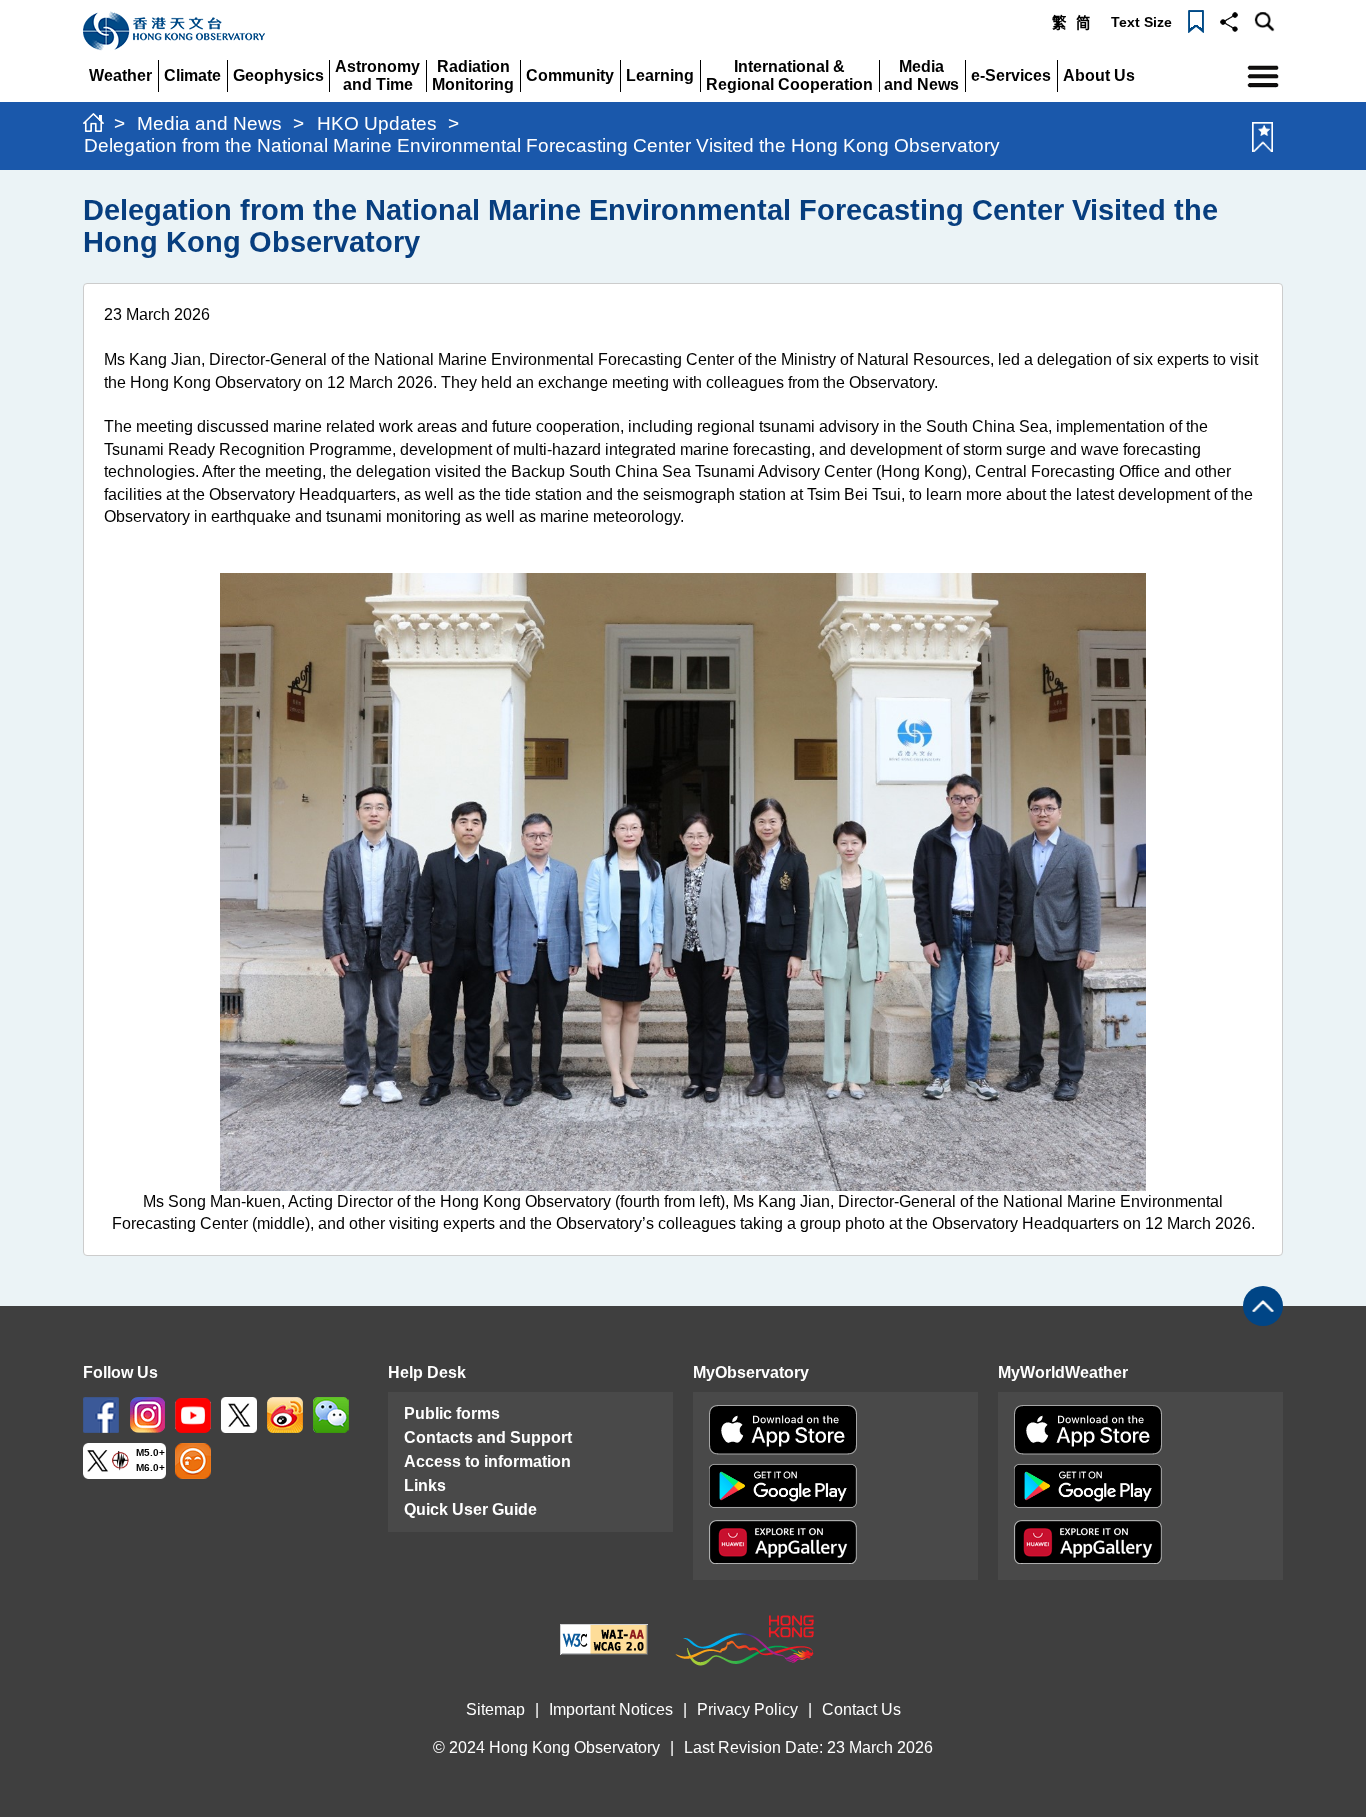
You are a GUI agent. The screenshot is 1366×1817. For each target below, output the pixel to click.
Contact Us (861, 1709)
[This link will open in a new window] (101, 1414)
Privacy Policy (747, 1709)
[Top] (1263, 1306)
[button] (1229, 20)
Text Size (1141, 22)
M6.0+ (150, 1467)
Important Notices (611, 1709)
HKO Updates (377, 123)
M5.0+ (150, 1453)
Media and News (209, 123)
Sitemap (495, 1709)
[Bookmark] (1196, 20)
